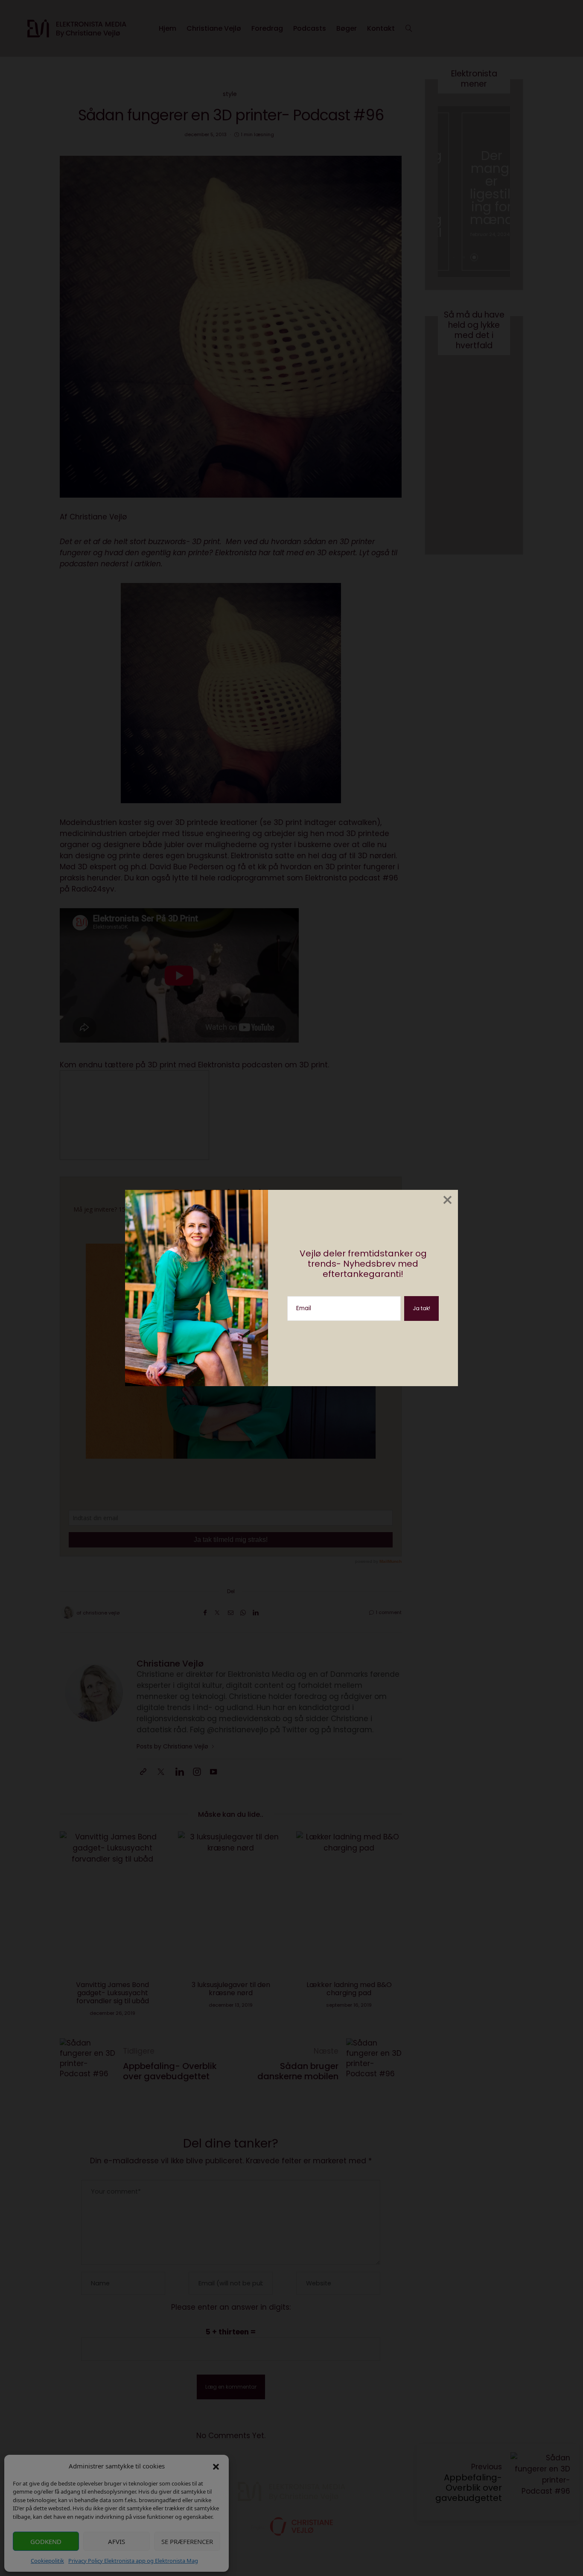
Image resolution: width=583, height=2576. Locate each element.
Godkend (46, 2541)
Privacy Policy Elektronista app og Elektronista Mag (133, 2561)
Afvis (117, 2541)
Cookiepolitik (47, 2561)
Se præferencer (187, 2541)
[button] (216, 2466)
